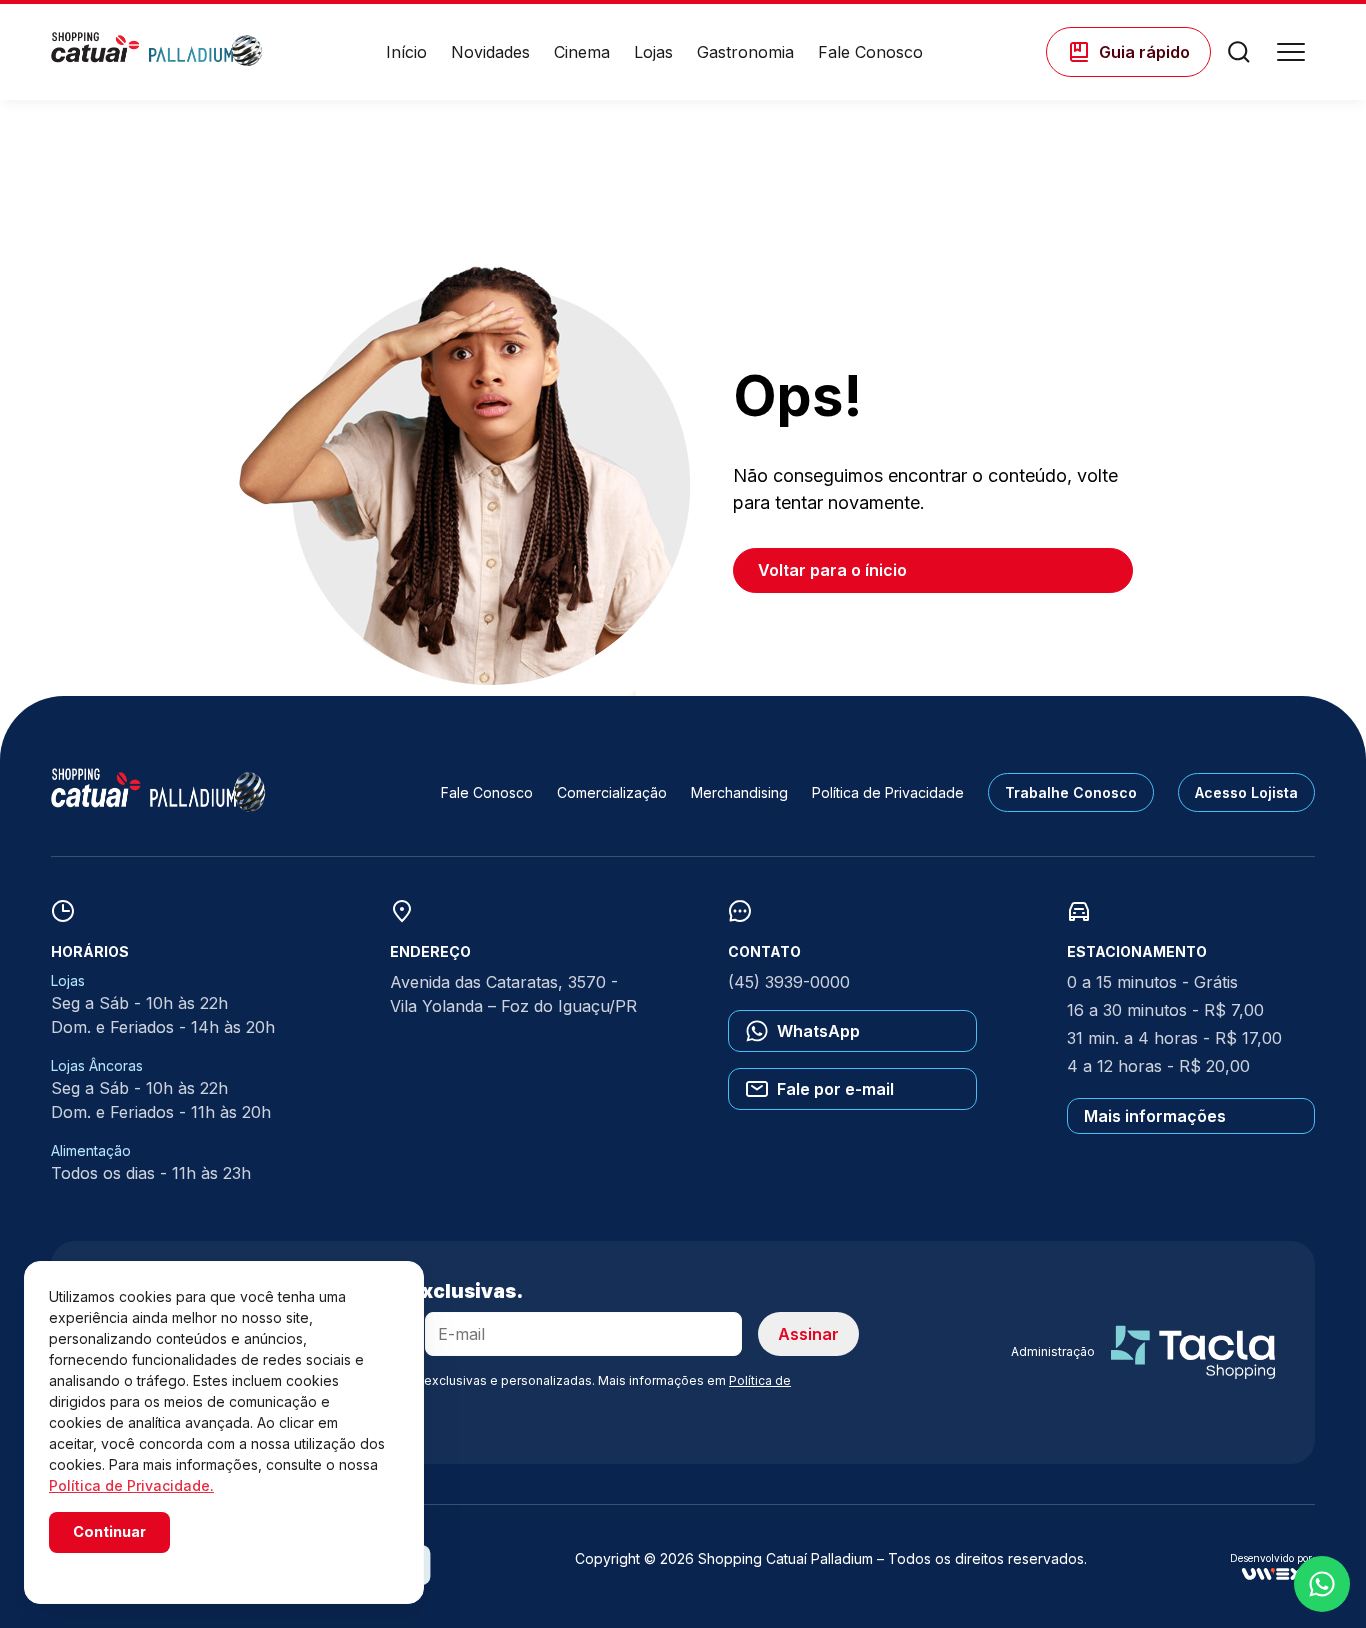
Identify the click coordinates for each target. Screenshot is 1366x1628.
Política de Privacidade (888, 792)
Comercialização (612, 792)
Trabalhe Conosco (1071, 792)
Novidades (490, 52)
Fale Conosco (870, 52)
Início (406, 52)
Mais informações (1155, 1116)
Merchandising (739, 792)
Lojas (653, 52)
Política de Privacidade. (131, 1485)
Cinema (582, 52)
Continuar (109, 1531)
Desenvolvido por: (1272, 1558)
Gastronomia (745, 52)
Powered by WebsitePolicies (134, 1566)
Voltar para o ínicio (832, 570)
